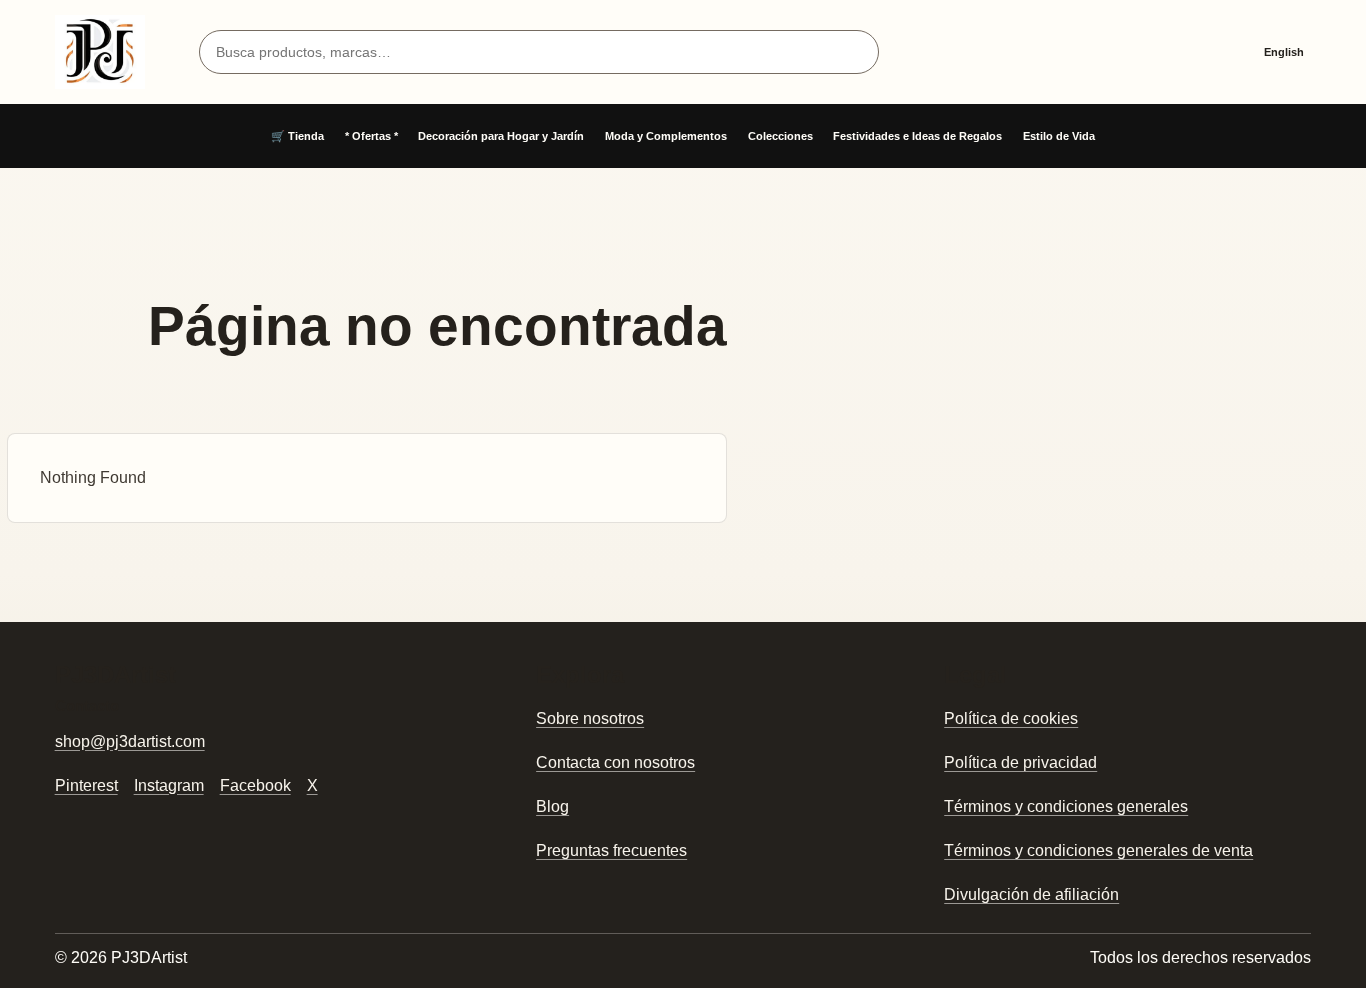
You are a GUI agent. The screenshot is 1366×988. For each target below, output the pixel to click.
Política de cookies (1011, 718)
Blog (552, 806)
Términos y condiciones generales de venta (1098, 850)
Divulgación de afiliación (1031, 894)
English (1284, 52)
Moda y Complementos (666, 136)
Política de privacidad (1020, 762)
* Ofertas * (371, 136)
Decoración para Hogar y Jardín (501, 136)
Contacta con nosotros (615, 762)
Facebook (255, 785)
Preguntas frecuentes (611, 850)
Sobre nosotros (590, 718)
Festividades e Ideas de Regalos (917, 136)
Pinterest (86, 785)
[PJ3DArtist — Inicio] (100, 52)
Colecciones (780, 136)
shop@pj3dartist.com (130, 741)
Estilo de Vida (1059, 136)
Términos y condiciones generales (1066, 806)
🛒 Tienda (297, 136)
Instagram (169, 785)
